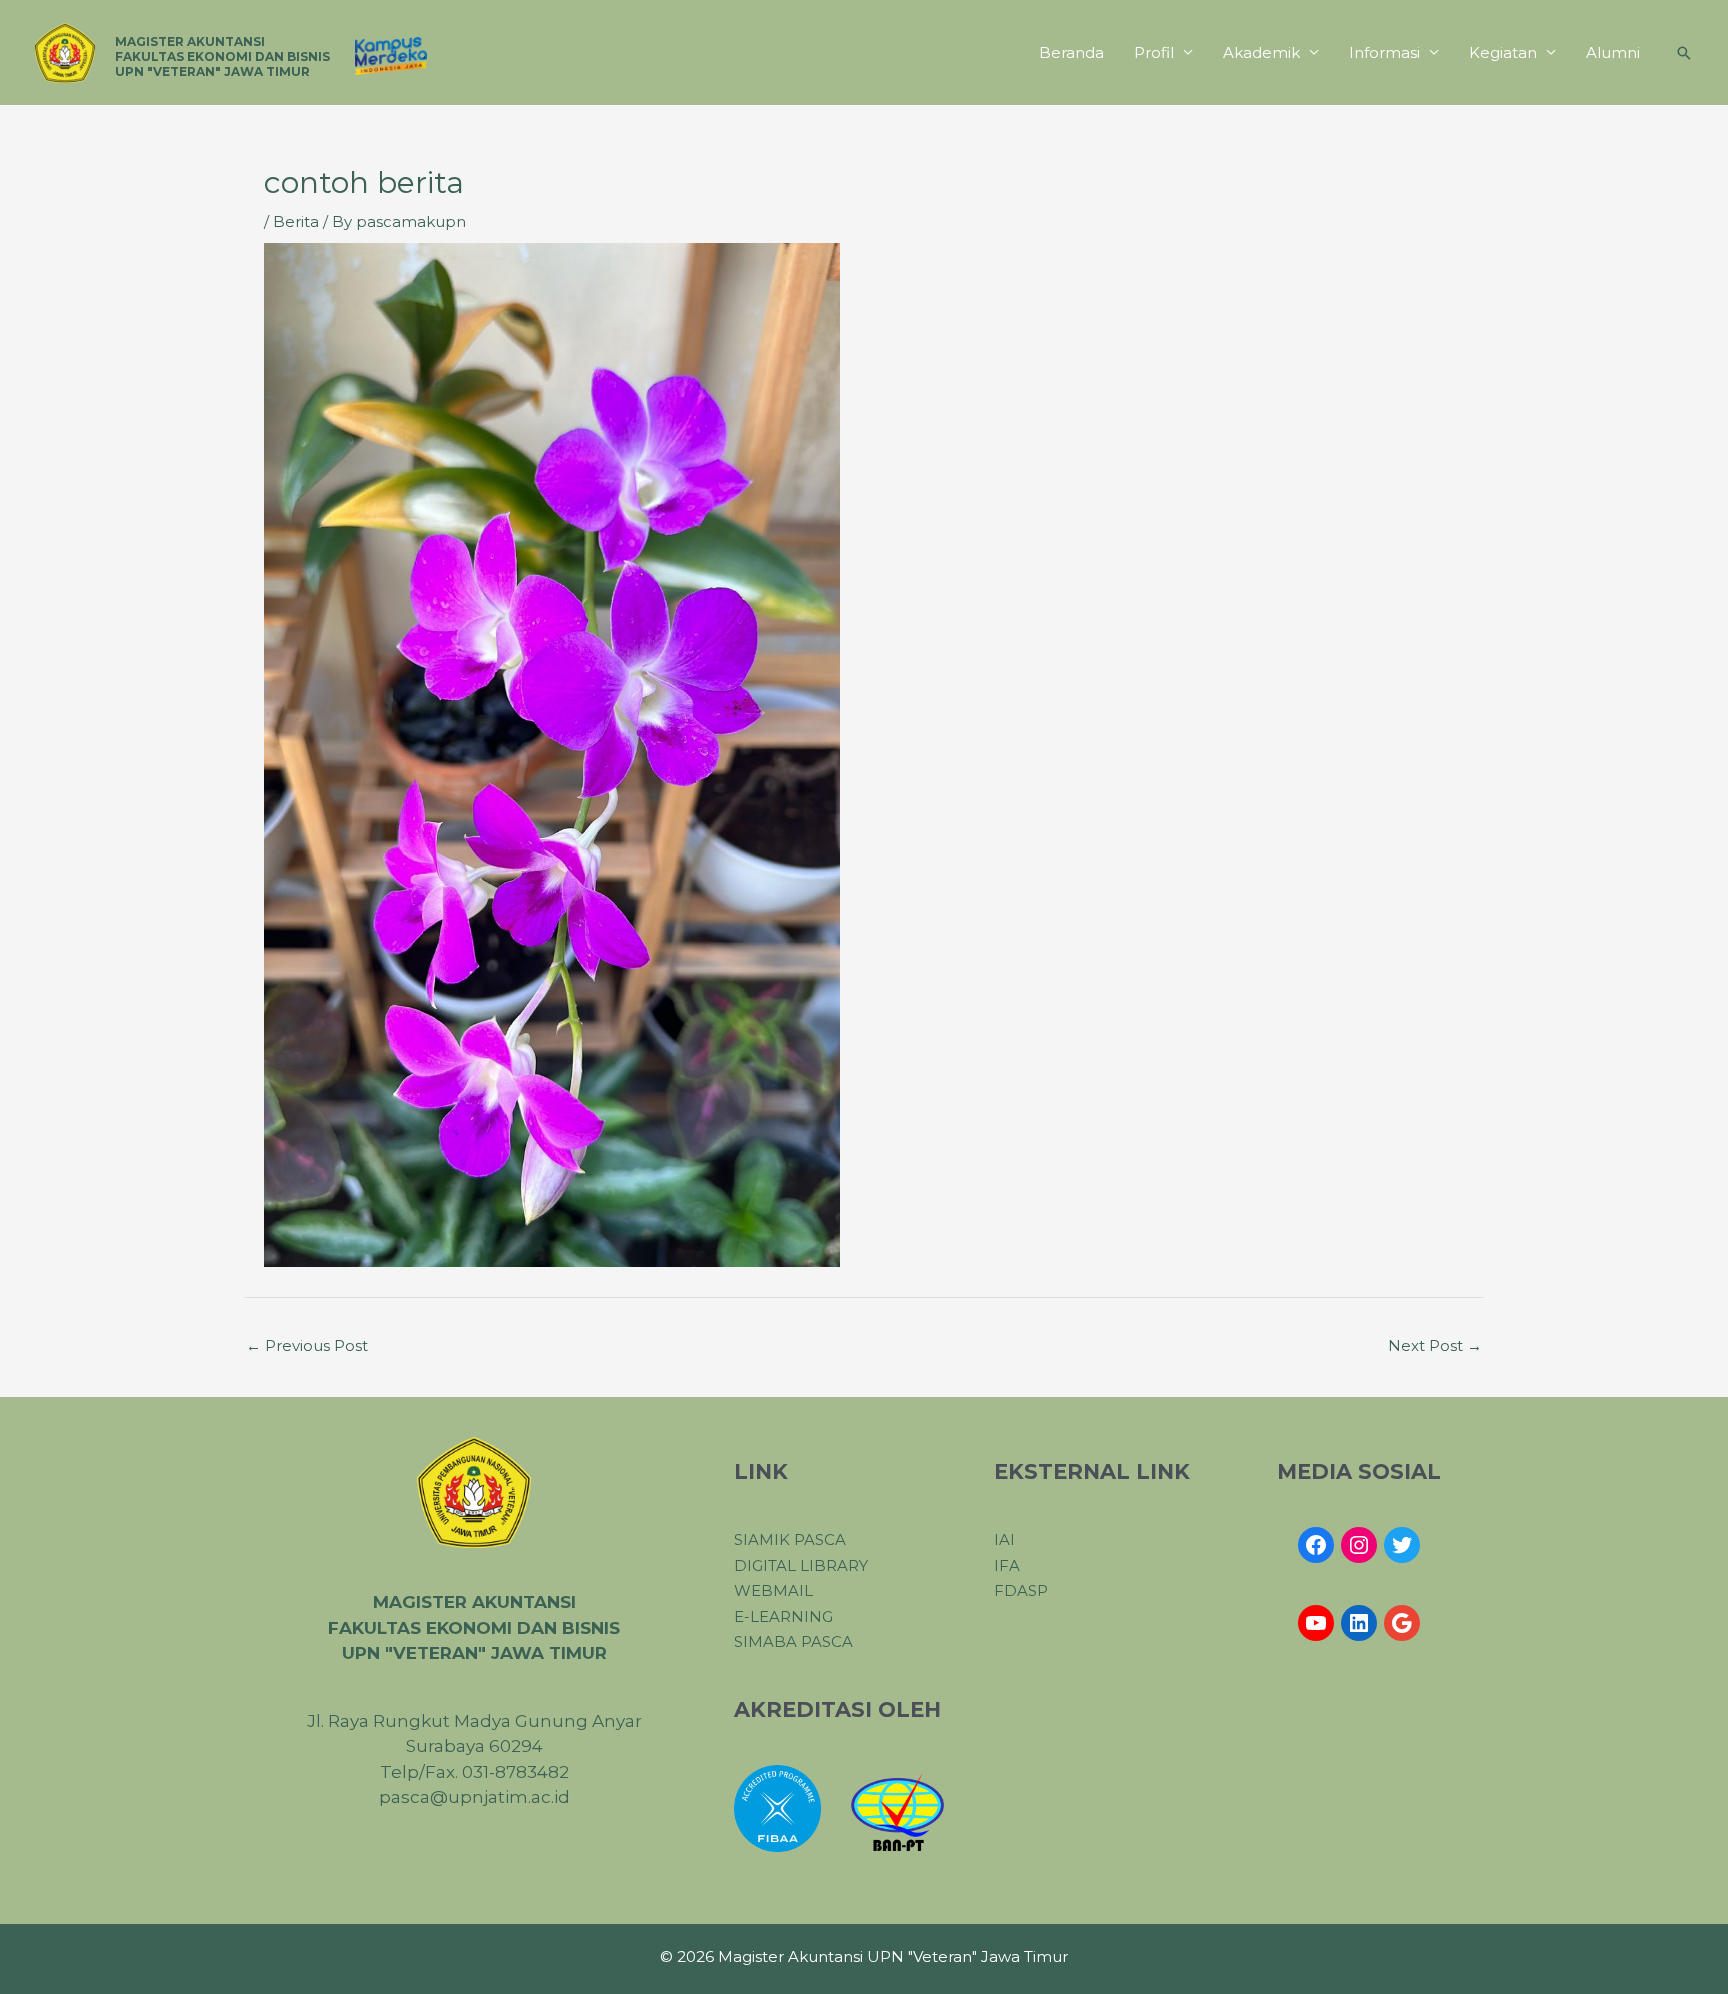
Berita (296, 221)
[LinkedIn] (1359, 1623)
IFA (1007, 1565)
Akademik (1261, 52)
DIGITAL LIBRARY (801, 1565)
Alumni (1613, 52)
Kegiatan (1503, 52)
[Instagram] (1359, 1545)
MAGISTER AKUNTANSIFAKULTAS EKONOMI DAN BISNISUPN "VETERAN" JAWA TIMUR (222, 56)
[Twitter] (1402, 1545)
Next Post (1435, 1345)
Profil (1154, 52)
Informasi (1384, 52)
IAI (1004, 1539)
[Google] (1402, 1623)
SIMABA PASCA (793, 1641)
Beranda (1071, 52)
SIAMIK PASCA (790, 1539)
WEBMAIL (773, 1590)
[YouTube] (1316, 1623)
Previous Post (307, 1345)
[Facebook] (1316, 1545)
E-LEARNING (783, 1616)
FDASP (1021, 1590)
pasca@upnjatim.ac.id (474, 1797)
